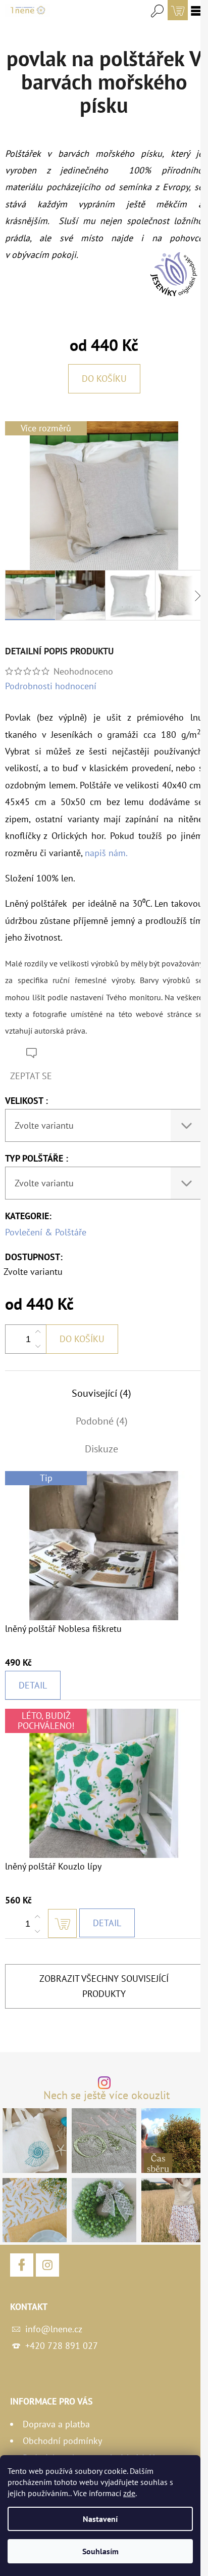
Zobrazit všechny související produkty (104, 1986)
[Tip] (104, 1545)
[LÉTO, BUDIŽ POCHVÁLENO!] (104, 1782)
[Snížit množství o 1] (38, 1346)
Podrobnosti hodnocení (51, 686)
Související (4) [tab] (101, 1393)
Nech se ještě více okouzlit (107, 2096)
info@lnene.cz (54, 2329)
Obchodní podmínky (62, 2441)
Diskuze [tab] (101, 1449)
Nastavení (100, 2519)
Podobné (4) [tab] (102, 1421)
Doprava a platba (56, 2424)
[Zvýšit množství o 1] (38, 1332)
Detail (33, 1685)
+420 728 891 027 (62, 2346)
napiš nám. (106, 853)
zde (129, 2493)
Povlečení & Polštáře (46, 1232)
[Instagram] (47, 2265)
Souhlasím (100, 2551)
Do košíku (104, 379)
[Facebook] (22, 2265)
